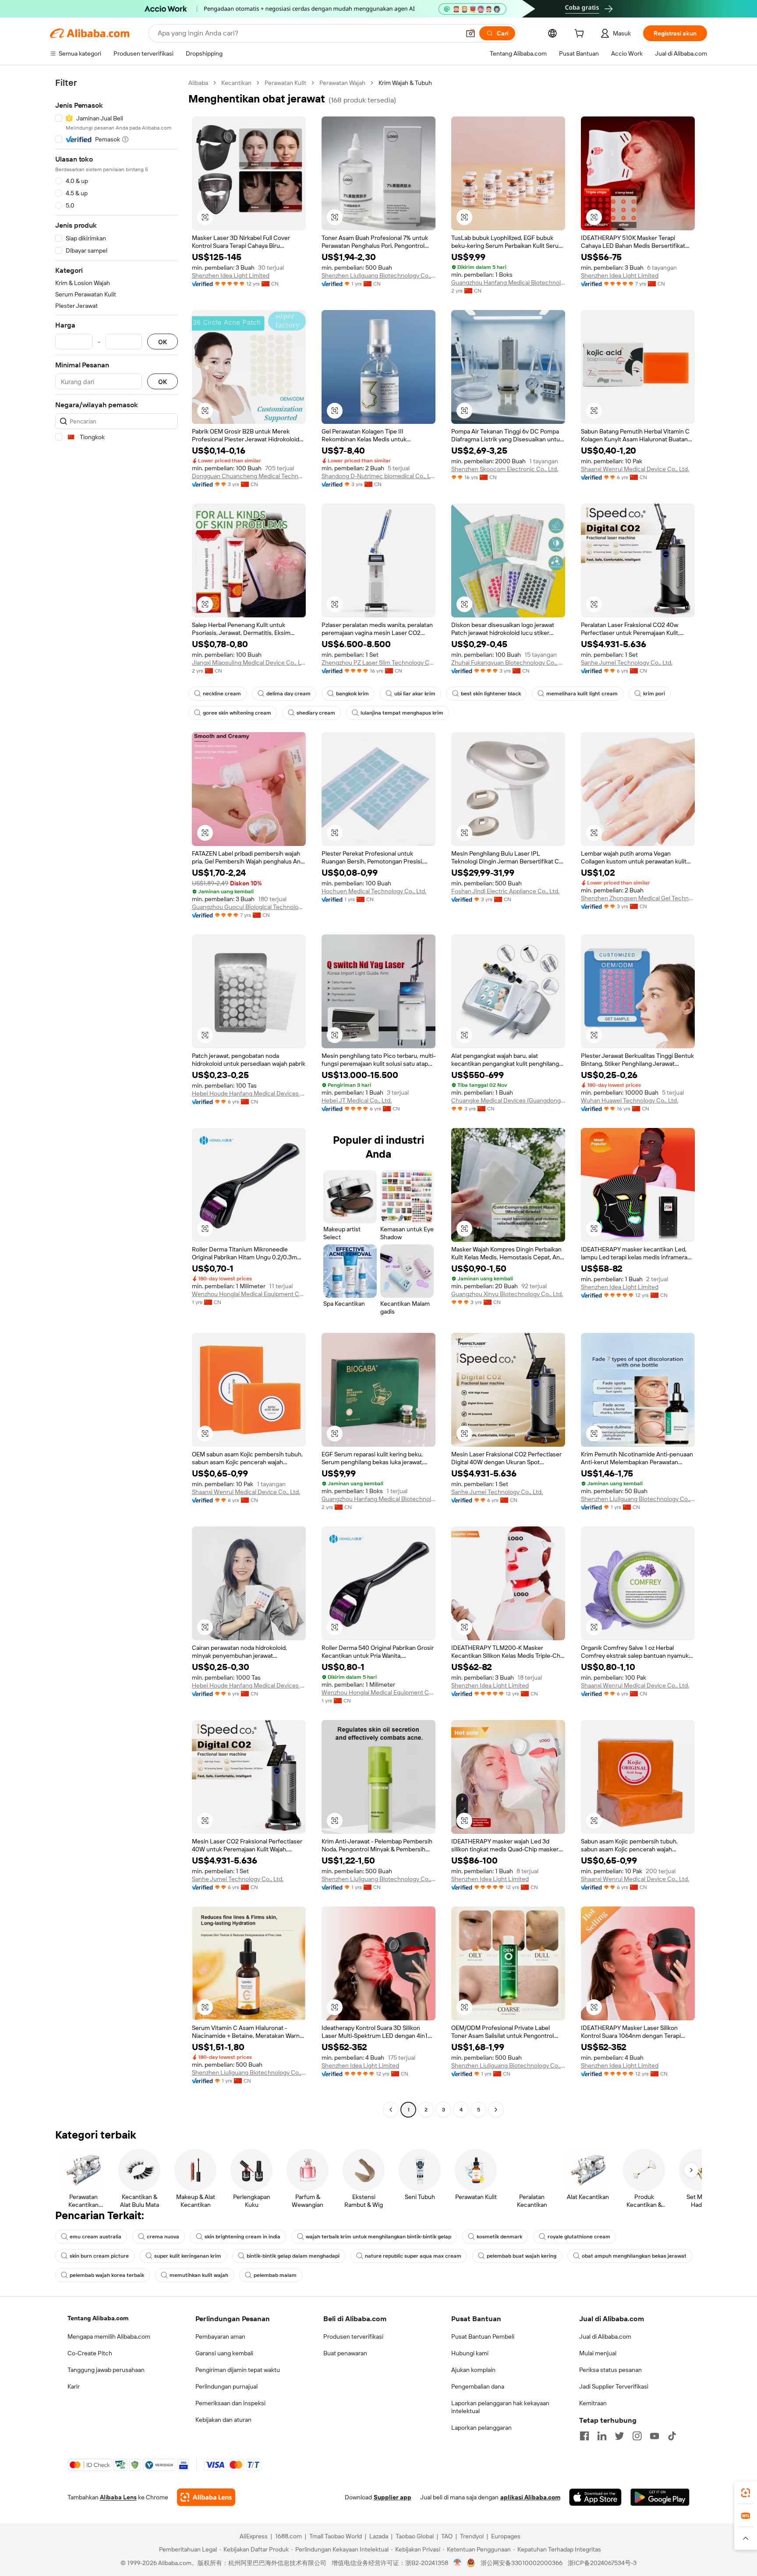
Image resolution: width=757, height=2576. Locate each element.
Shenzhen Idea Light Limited (231, 275)
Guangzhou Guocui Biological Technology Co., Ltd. (249, 907)
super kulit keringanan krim (188, 2256)
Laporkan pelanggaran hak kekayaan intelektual (500, 2407)
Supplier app (393, 2497)
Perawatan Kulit (285, 83)
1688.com (288, 2536)
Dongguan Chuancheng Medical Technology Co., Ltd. (249, 476)
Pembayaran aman (220, 2336)
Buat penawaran (345, 2353)
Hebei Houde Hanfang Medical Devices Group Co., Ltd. (249, 1093)
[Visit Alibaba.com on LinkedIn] (602, 2436)
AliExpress (254, 2536)
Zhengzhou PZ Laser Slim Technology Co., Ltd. (378, 663)
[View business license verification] (458, 2563)
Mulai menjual (598, 2353)
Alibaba (198, 83)
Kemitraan (593, 2403)
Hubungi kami (470, 2353)
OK (163, 342)
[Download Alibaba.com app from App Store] (595, 2497)
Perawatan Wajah (342, 83)
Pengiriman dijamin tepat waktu (238, 2370)
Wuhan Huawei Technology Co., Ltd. (630, 1100)
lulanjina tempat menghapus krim (402, 713)
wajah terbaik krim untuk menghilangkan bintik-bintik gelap (378, 2237)
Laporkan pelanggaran (481, 2428)
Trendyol (472, 2536)
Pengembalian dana (478, 2386)
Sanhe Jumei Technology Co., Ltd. (627, 663)
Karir (74, 2386)
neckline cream (222, 694)
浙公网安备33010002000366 (522, 2563)
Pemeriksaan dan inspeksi (230, 2403)
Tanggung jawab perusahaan (106, 2370)
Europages (506, 2536)
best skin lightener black (491, 694)
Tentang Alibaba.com (98, 2318)
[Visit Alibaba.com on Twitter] (619, 2436)
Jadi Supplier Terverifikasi (614, 2386)
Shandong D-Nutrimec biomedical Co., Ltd (378, 476)
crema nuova (163, 2237)
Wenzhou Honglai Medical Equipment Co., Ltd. (249, 1294)
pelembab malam (275, 2275)
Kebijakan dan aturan (223, 2420)
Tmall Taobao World (336, 2536)
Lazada (379, 2536)
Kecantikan (236, 83)
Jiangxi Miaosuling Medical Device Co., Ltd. (249, 663)
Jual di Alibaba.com (605, 2336)
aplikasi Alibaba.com (530, 2497)
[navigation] (117, 1097)
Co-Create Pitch (90, 2353)
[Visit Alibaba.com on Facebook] (584, 2436)
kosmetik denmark (499, 2237)
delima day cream (288, 694)
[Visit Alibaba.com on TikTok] (672, 2436)
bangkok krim (352, 694)
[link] (746, 2493)
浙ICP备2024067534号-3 (602, 2563)
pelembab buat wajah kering (522, 2256)
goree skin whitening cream (237, 713)
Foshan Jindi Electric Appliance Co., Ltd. (505, 891)
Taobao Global (415, 2536)
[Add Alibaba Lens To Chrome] (206, 2497)
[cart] (581, 35)
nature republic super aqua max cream (413, 2256)
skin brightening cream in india (242, 2237)
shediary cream (316, 713)
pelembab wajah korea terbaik (107, 2275)
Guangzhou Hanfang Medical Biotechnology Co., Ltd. (508, 282)
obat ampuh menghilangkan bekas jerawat (634, 2256)
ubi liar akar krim (415, 694)
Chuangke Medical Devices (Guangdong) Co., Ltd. (508, 1100)
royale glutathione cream (579, 2237)
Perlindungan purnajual (226, 2386)
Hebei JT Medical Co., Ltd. (357, 1100)
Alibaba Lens (118, 2497)
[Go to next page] (496, 2110)
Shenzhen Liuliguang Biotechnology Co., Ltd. (378, 275)
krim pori (654, 694)
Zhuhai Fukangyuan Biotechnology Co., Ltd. (508, 663)
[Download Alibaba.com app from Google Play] (660, 2497)
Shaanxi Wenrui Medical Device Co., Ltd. (635, 469)
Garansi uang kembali (224, 2353)
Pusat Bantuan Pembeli (483, 2336)
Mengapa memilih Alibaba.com (109, 2336)
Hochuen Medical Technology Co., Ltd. (374, 891)
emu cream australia (96, 2237)
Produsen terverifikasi (353, 2336)
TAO (447, 2536)
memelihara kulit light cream (582, 694)
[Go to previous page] (391, 2110)
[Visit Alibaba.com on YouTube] (654, 2436)
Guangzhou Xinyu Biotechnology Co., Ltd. (507, 1294)
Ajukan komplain (473, 2370)
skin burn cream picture (99, 2256)
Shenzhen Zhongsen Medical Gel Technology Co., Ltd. (638, 898)
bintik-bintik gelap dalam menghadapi (293, 2256)
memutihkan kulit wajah (199, 2275)
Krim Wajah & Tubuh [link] (405, 83)
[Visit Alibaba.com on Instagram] (637, 2436)
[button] (470, 33)
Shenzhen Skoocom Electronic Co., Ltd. (505, 469)
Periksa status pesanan (610, 2370)
